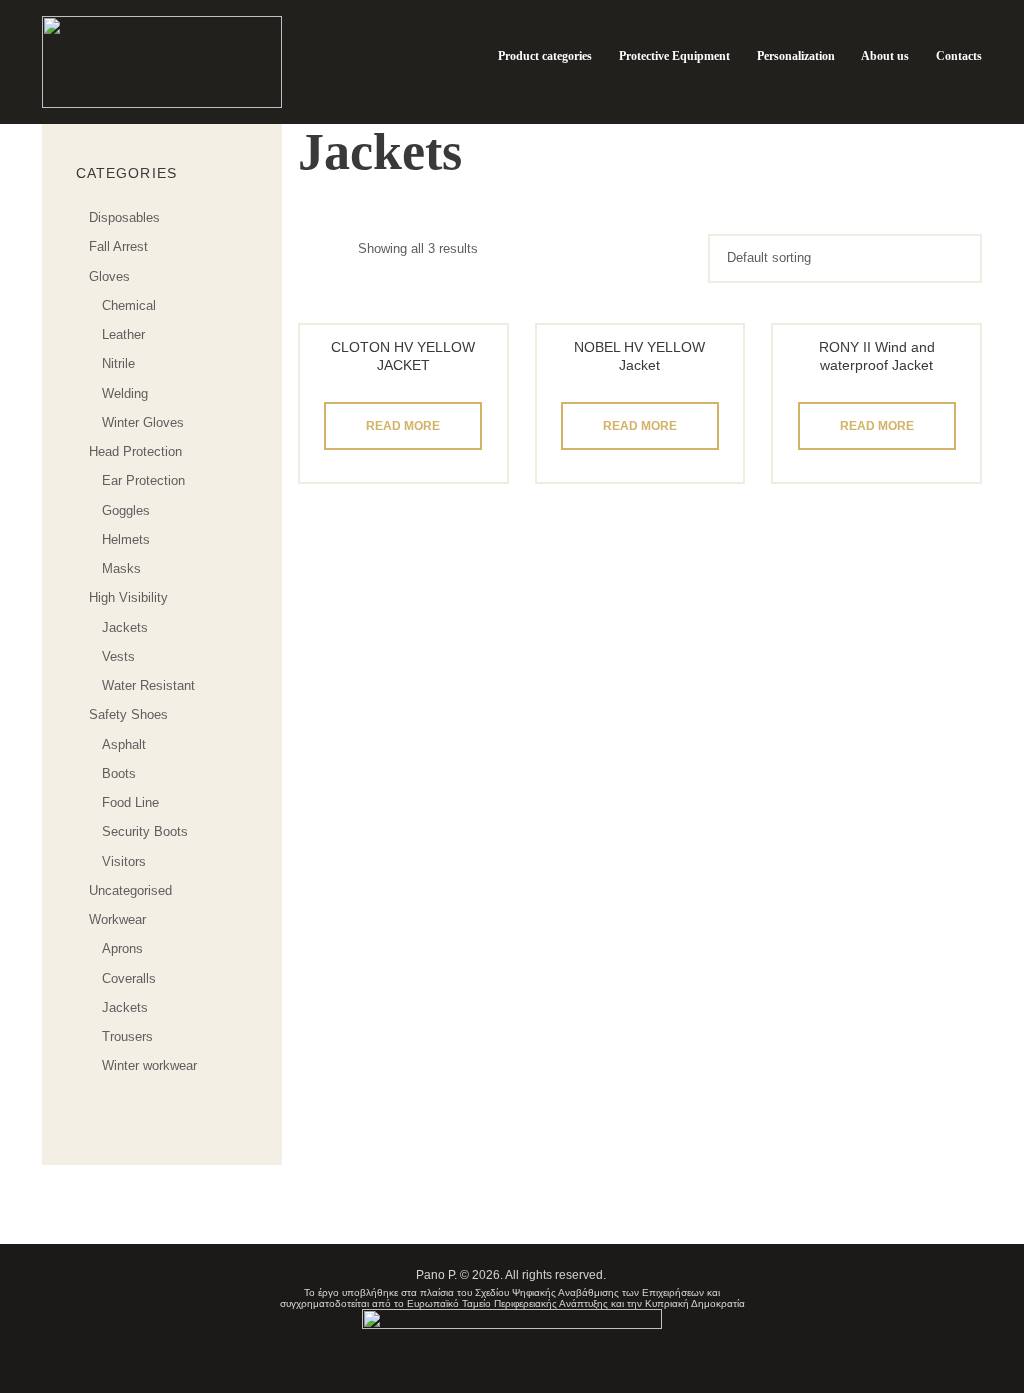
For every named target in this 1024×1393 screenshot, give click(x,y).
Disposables (124, 217)
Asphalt (124, 744)
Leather (123, 334)
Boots (119, 773)
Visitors (124, 861)
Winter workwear (149, 1065)
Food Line (130, 802)
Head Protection (135, 451)
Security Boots (145, 831)
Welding (125, 393)
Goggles (126, 510)
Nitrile (118, 363)
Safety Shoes (128, 714)
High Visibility (128, 597)
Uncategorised (130, 890)
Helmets (126, 539)
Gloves (109, 276)
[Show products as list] (341, 248)
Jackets (125, 627)
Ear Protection (143, 480)
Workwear (117, 919)
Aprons (122, 948)
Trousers (127, 1036)
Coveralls (129, 978)
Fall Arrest (118, 246)
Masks (121, 568)
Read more (403, 426)
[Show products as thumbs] (308, 248)
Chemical (129, 305)
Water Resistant (148, 685)
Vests (118, 656)
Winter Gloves (143, 422)
